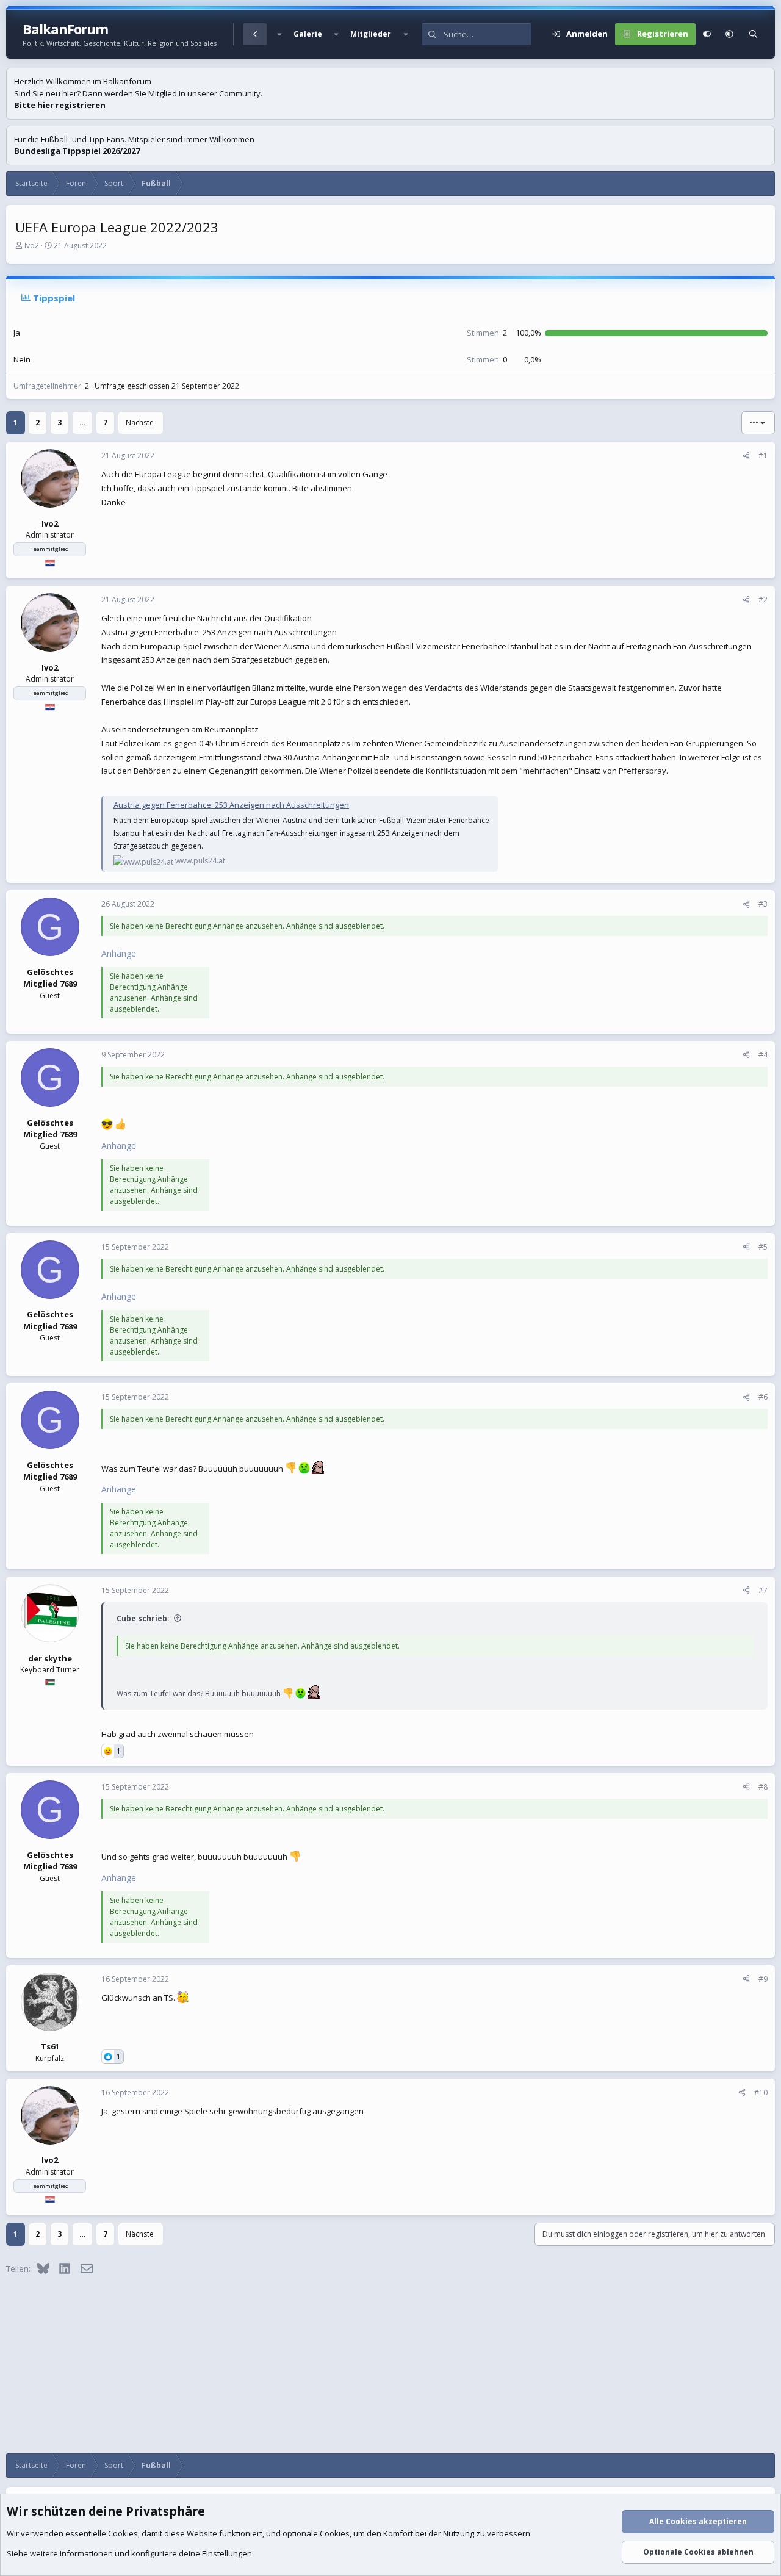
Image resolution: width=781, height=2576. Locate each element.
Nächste (140, 423)
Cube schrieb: (143, 1618)
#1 (763, 455)
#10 (761, 2092)
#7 (763, 1590)
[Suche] (753, 34)
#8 (763, 1787)
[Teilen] (746, 456)
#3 (763, 904)
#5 (763, 1247)
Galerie (308, 34)
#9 (763, 1979)
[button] (279, 34)
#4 (763, 1055)
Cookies (123, 2533)
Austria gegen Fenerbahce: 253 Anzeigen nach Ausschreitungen (231, 805)
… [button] (82, 423)
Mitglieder (371, 34)
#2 (763, 599)
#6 (763, 1397)
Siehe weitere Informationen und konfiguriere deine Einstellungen (129, 2553)
